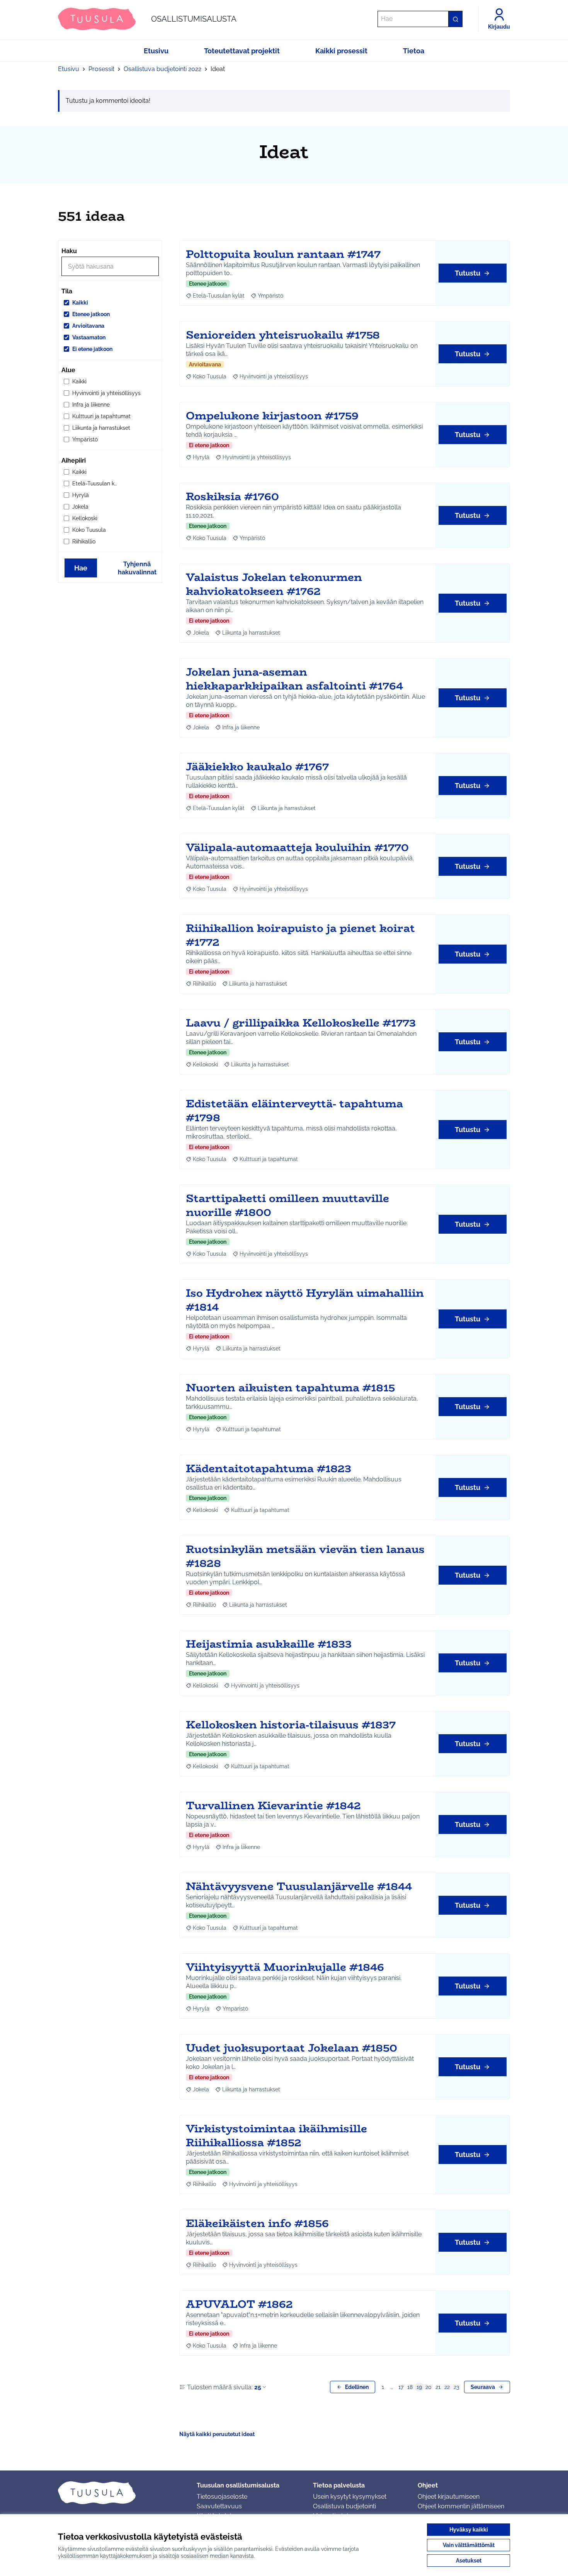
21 (438, 2387)
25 (258, 2387)
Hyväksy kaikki (469, 2530)
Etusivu (69, 69)
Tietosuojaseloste (222, 2497)
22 (447, 2387)
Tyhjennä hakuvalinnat (137, 568)
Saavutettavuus (219, 2506)
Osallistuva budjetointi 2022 (162, 69)
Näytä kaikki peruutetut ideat (217, 2434)
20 (429, 2387)
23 (456, 2387)
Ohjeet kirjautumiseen (449, 2497)
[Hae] (455, 19)
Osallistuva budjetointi (344, 2506)
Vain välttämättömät (469, 2545)
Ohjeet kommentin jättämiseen (461, 2506)
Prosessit (101, 69)
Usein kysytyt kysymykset (350, 2497)
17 (401, 2387)
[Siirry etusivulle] (121, 2493)
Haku (69, 251)
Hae (81, 568)
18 (410, 2387)
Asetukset (469, 2561)
